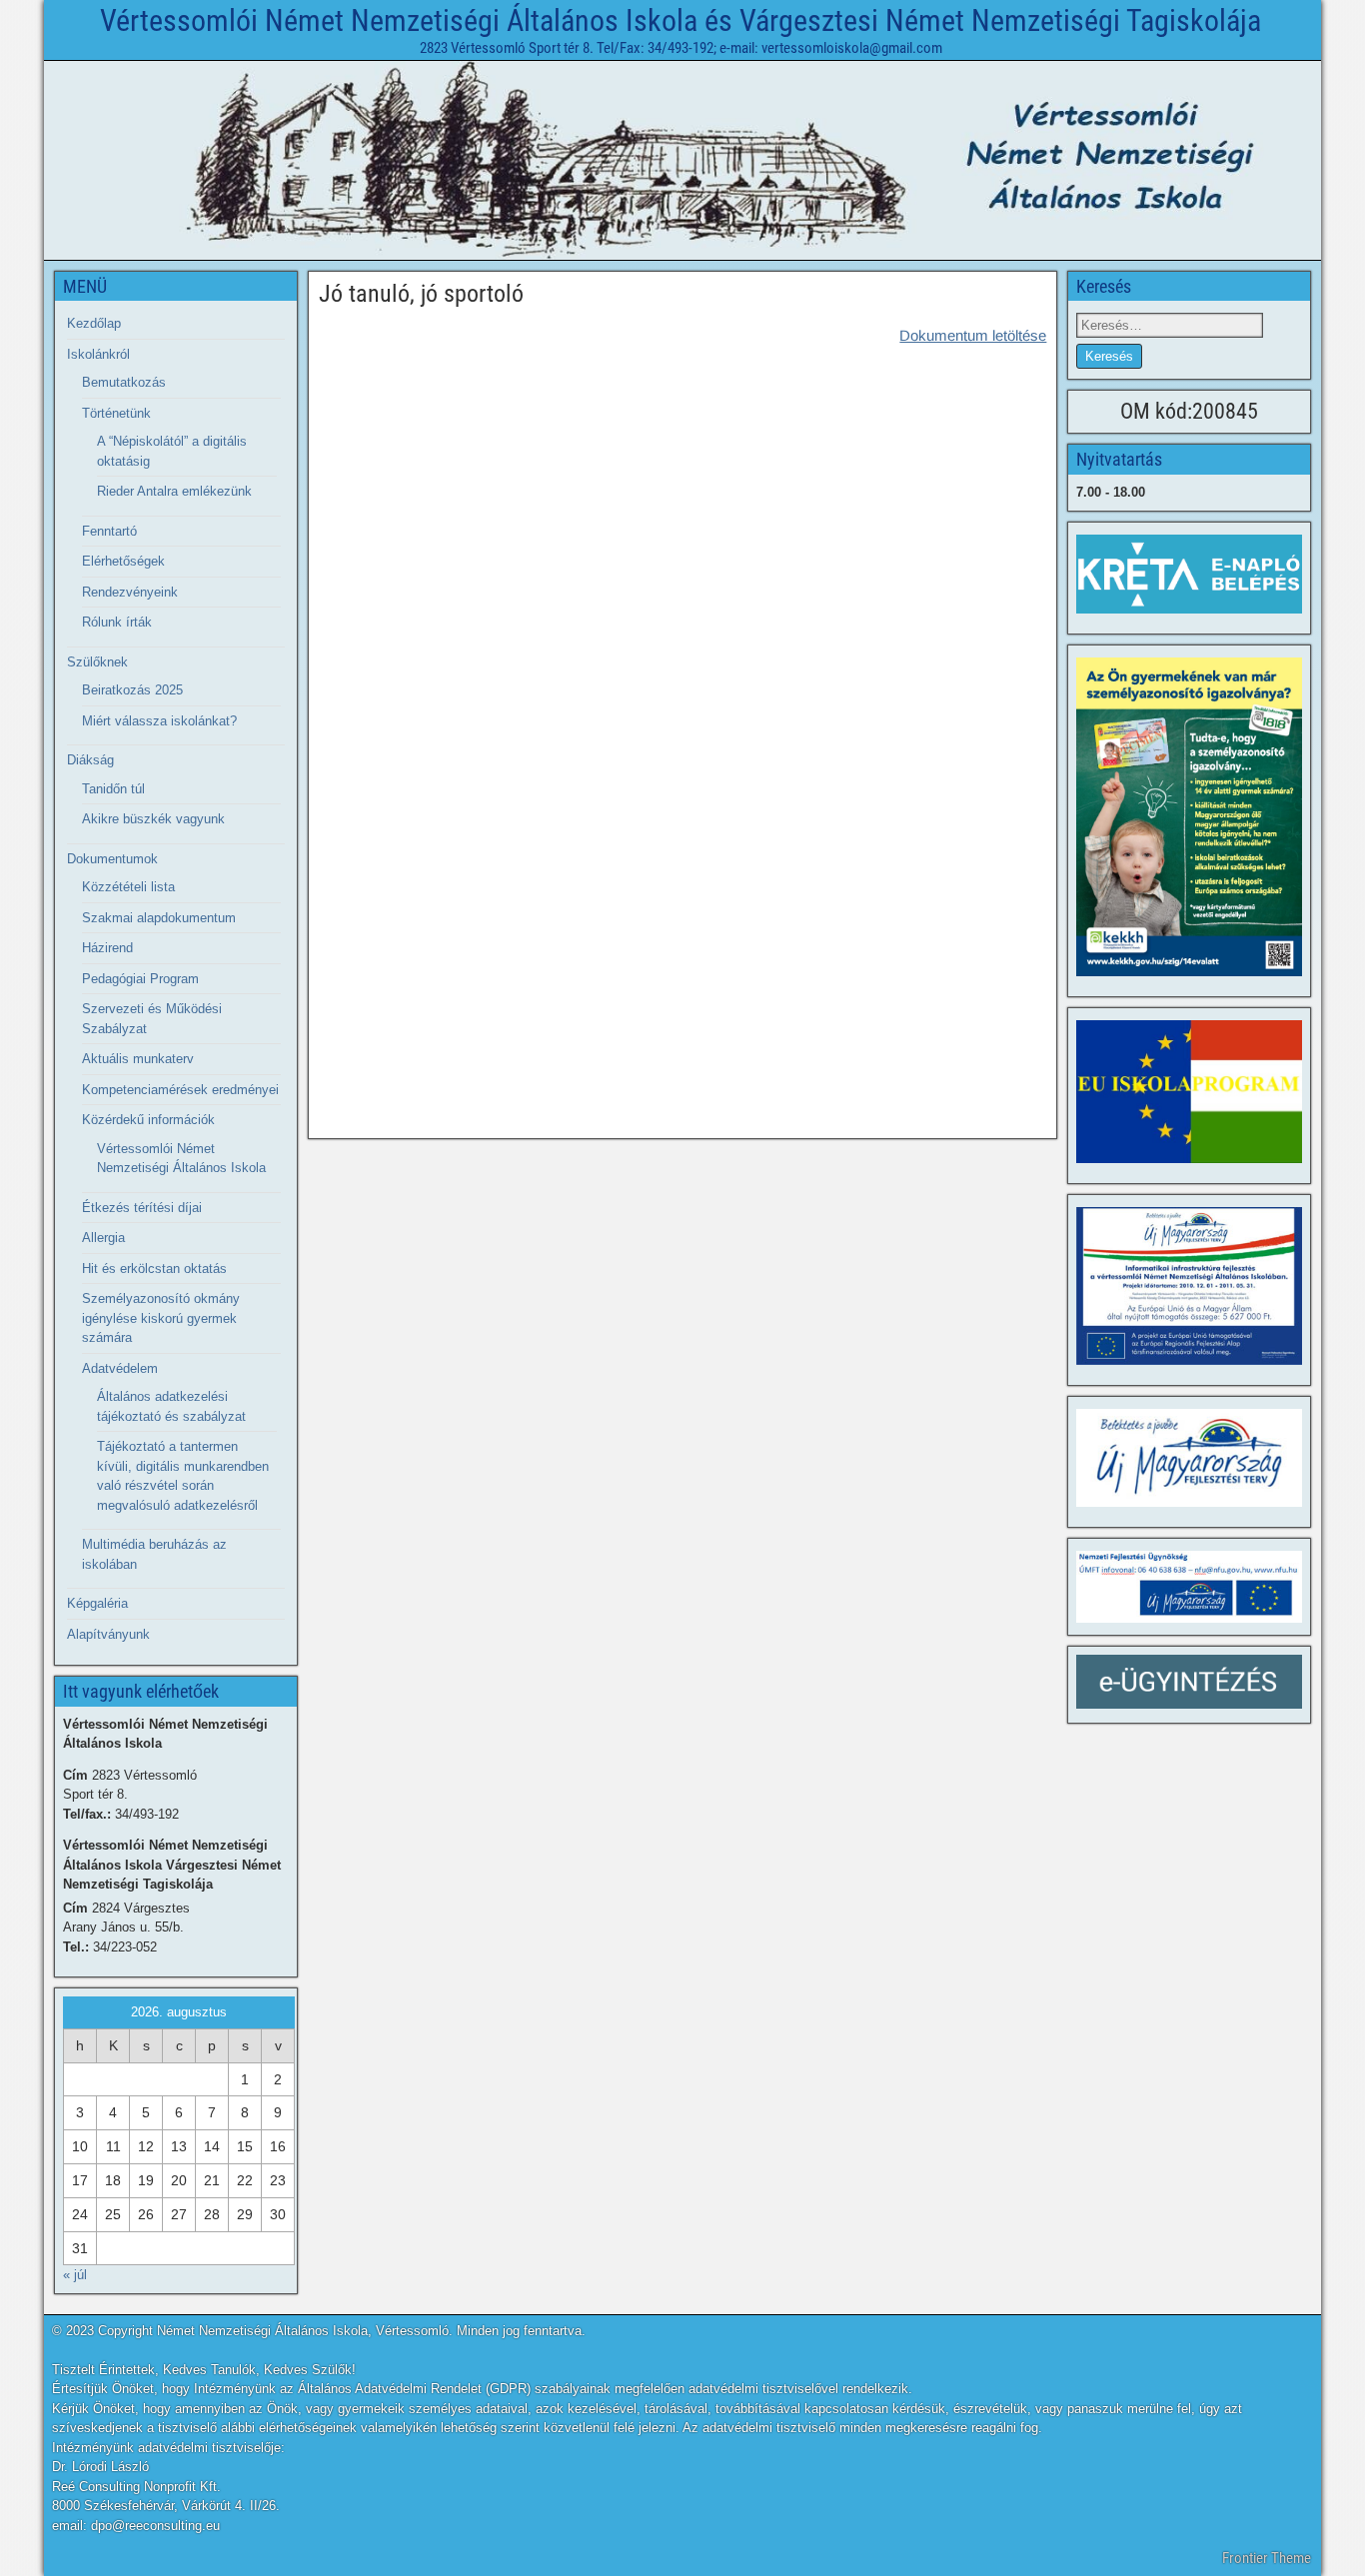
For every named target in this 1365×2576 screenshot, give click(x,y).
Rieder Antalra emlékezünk (174, 491)
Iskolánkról (98, 354)
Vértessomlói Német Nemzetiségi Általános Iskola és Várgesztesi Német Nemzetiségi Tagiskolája (681, 20)
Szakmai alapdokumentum (159, 918)
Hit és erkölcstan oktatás (154, 1269)
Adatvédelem (120, 1368)
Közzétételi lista (128, 887)
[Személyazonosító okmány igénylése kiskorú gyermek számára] (1189, 817)
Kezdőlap (94, 323)
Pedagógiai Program (140, 979)
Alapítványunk (108, 1634)
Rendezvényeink (130, 592)
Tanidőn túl (113, 789)
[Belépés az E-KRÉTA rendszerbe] (1189, 574)
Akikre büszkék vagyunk (153, 819)
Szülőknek (97, 662)
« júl (75, 2275)
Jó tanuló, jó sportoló (421, 294)
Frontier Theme (1267, 2558)
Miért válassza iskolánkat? (159, 721)
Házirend (107, 948)
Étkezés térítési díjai (142, 1208)
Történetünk (116, 413)
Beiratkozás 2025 (132, 690)
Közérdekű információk (148, 1120)
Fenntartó (109, 531)
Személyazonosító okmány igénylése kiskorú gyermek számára (161, 1318)
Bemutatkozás (124, 382)
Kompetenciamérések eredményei (180, 1090)
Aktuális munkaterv (138, 1059)
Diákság (90, 760)
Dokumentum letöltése (973, 335)
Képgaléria (97, 1603)
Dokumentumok (112, 859)
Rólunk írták (117, 622)
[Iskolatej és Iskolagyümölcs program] (1189, 1092)
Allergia (103, 1238)
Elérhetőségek (123, 561)
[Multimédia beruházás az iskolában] (1189, 1286)
